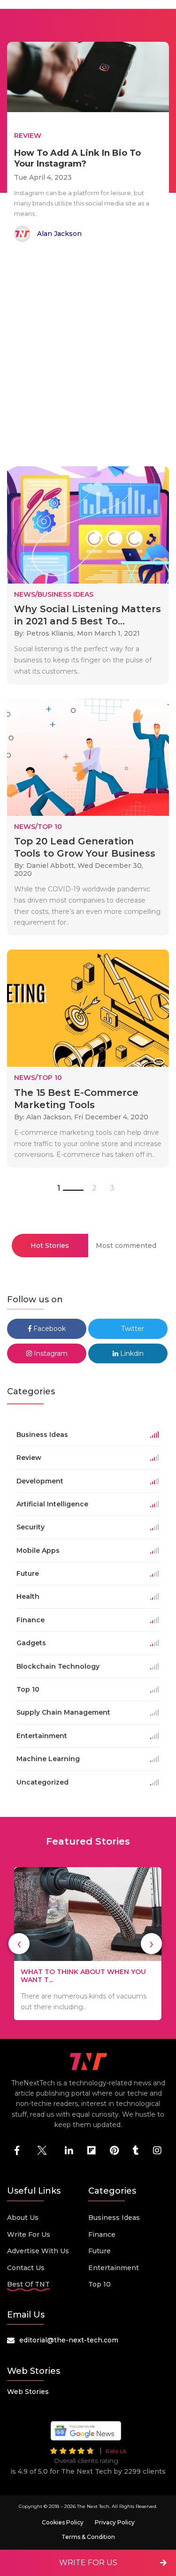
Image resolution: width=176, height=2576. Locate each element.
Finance (102, 2234)
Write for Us (29, 2234)
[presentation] (19, 1944)
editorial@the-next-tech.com (69, 2340)
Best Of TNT (28, 2284)
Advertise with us (38, 2251)
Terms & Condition (88, 2537)
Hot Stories (50, 1246)
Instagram (50, 1353)
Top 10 (99, 2284)
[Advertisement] (88, 356)
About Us (23, 2218)
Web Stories (28, 2392)
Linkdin (131, 1353)
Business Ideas (114, 2218)
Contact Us (26, 2268)
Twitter (132, 1329)
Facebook (49, 1329)
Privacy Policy (115, 2522)
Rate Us (116, 2451)
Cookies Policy (63, 2522)
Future (99, 2251)
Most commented (126, 1246)
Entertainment (114, 2268)
